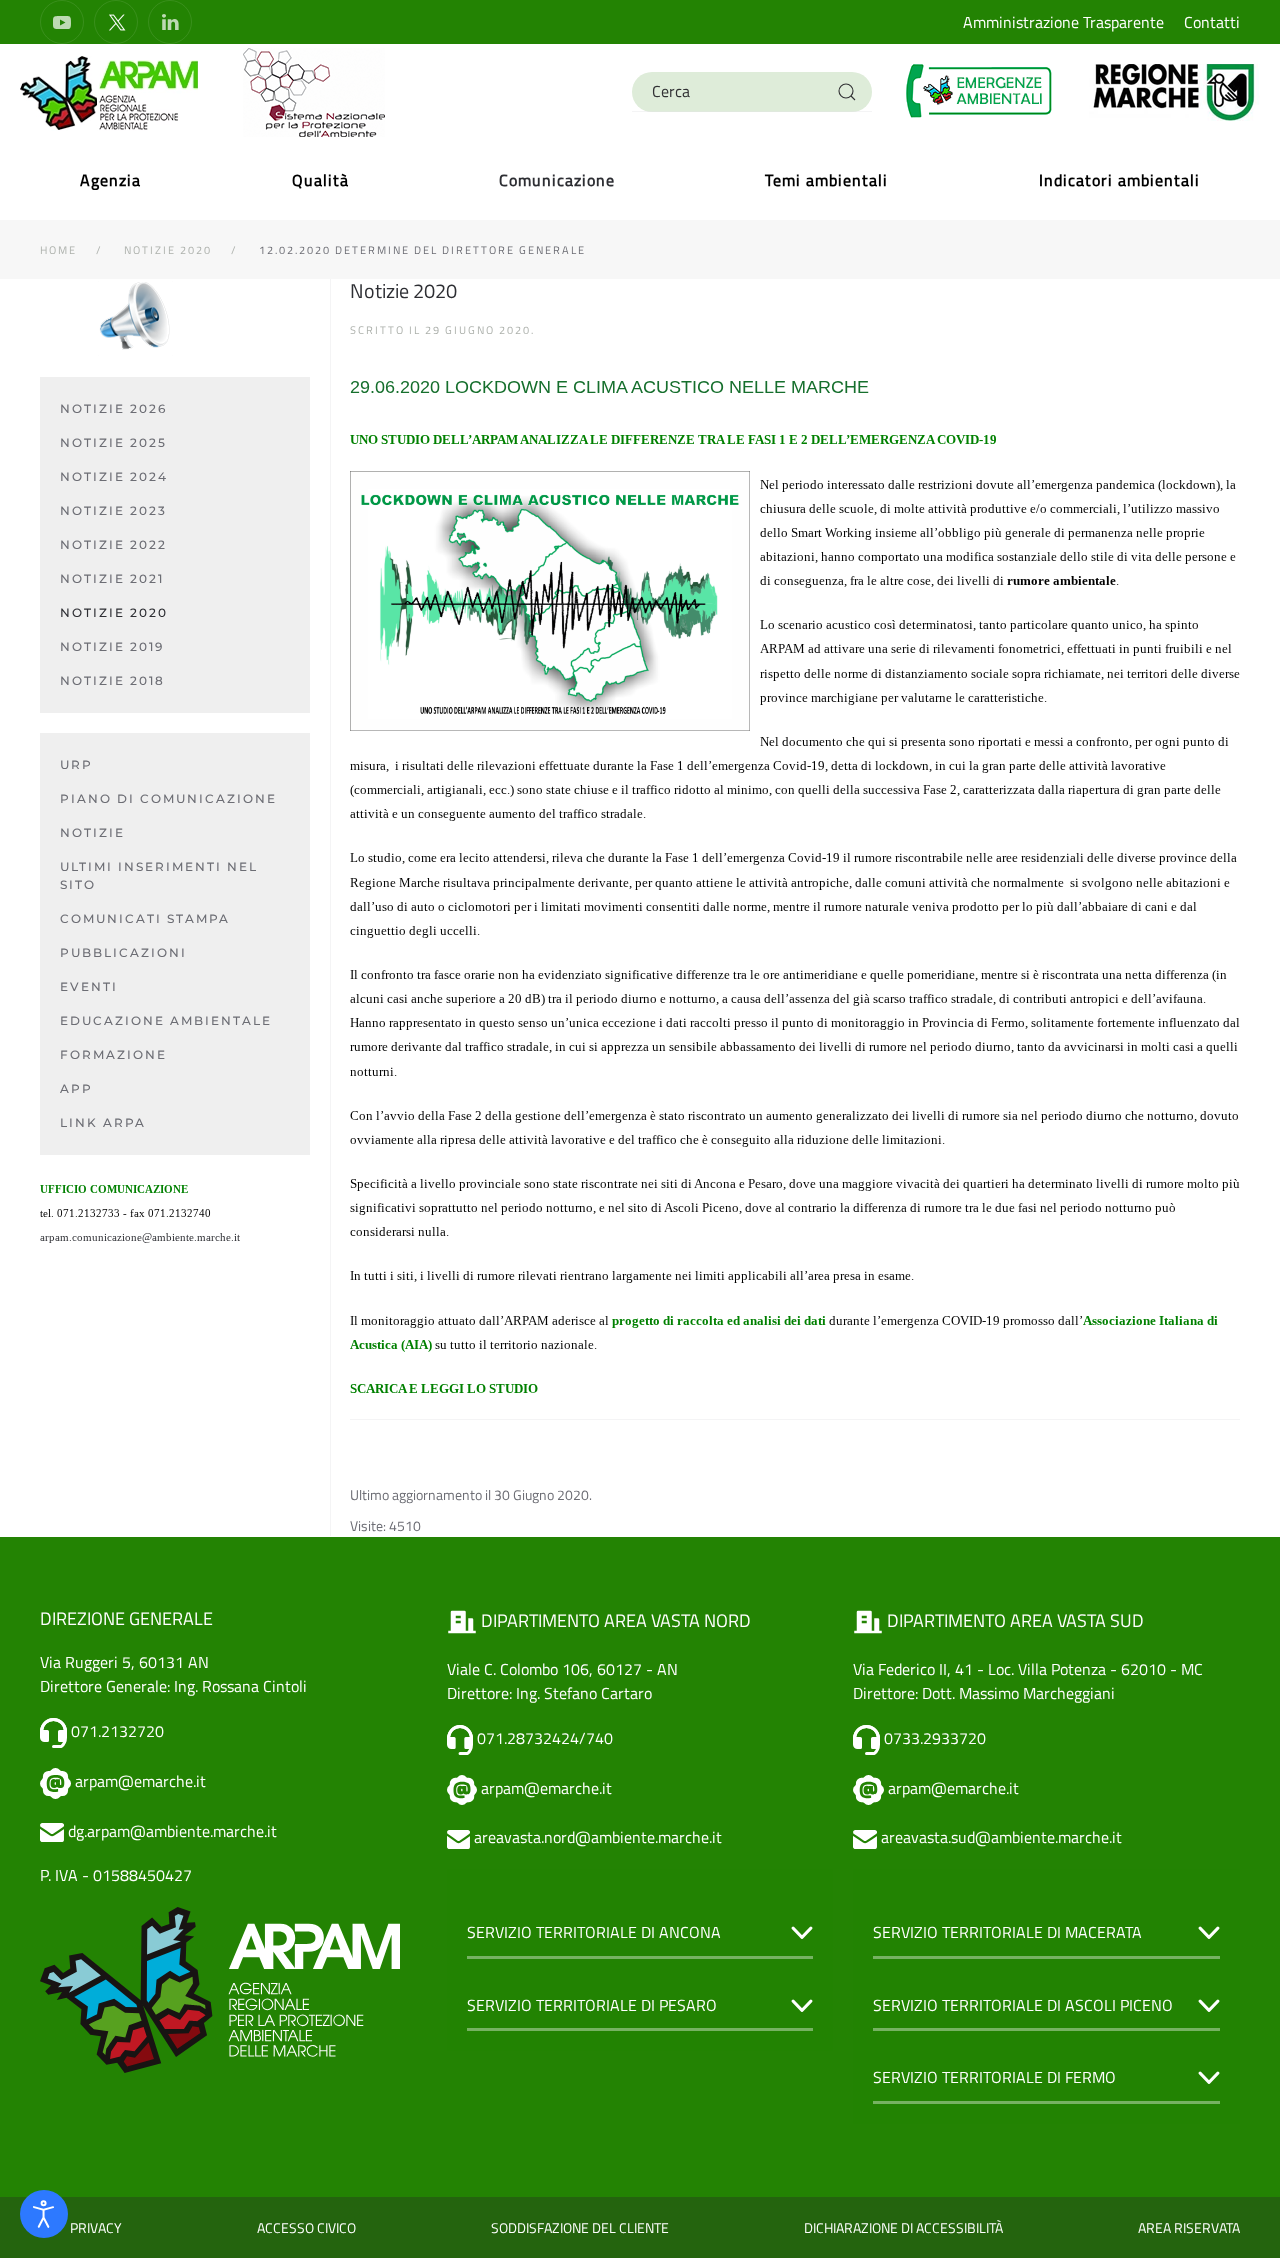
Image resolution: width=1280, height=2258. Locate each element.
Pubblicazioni (123, 952)
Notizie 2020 (114, 612)
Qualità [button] (320, 180)
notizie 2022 (113, 544)
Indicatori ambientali (1119, 180)
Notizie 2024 (114, 476)
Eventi (89, 986)
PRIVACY (96, 2227)
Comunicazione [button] (557, 180)
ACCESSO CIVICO (306, 2227)
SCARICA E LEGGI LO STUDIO (444, 1388)
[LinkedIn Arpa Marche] (170, 22)
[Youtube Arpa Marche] (62, 22)
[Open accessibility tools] (44, 2214)
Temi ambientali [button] (826, 180)
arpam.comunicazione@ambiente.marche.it (140, 1237)
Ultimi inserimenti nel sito (159, 875)
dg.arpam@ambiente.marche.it (172, 1831)
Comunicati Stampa (145, 918)
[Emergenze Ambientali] (980, 90)
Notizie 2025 (113, 442)
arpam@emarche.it (140, 1781)
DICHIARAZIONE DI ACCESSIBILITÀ (903, 2227)
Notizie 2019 (112, 646)
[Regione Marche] (1174, 90)
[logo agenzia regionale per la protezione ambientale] (110, 92)
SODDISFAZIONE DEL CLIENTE (580, 2227)
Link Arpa (103, 1122)
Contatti (1212, 22)
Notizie (92, 832)
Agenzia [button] (110, 180)
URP (76, 764)
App (76, 1088)
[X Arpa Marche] (116, 22)
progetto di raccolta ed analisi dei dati (719, 1320)
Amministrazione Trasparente (1063, 22)
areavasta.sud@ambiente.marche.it (1001, 1837)
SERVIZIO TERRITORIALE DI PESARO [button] (592, 2005)
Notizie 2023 (113, 510)
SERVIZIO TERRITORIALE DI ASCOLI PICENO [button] (1023, 2005)
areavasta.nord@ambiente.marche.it (598, 1837)
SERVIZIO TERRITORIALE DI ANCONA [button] (594, 1932)
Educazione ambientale (166, 1020)
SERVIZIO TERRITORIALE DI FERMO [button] (994, 2077)
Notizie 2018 (112, 680)
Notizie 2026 (113, 408)
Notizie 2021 (112, 578)
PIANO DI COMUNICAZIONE (168, 798)
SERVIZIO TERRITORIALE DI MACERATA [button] (1007, 1932)
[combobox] (752, 92)
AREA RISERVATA (1189, 2227)
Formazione (113, 1054)
